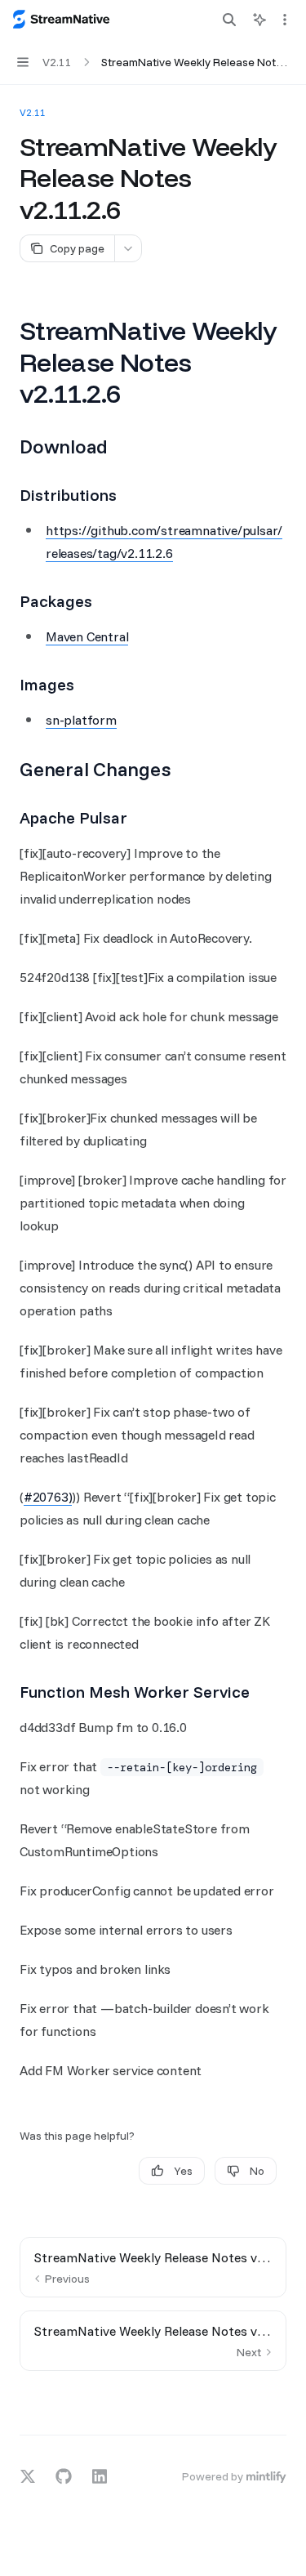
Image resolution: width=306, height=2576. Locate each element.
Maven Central (87, 636)
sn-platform (81, 720)
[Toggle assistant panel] (259, 20)
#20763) (48, 1497)
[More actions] (285, 20)
